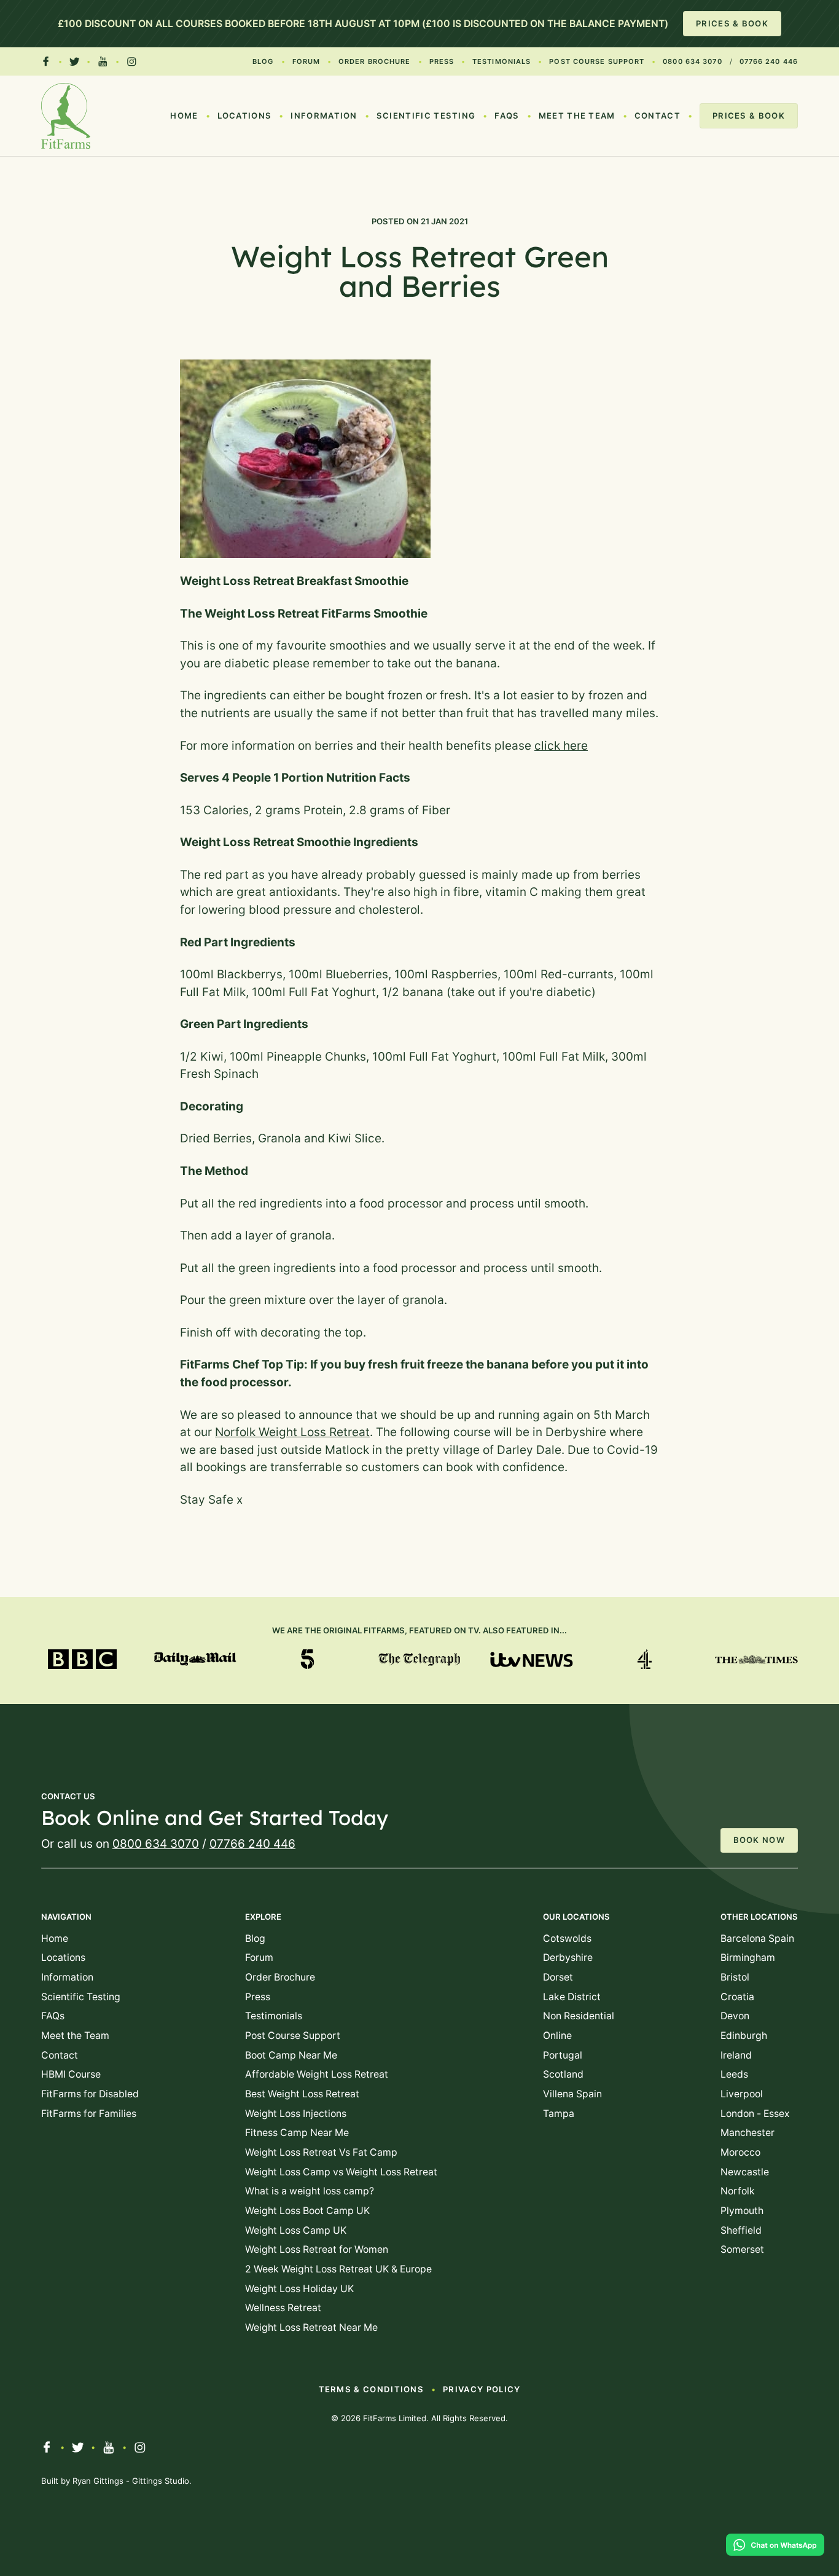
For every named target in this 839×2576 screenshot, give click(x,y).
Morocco (740, 2152)
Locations (245, 116)
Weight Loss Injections (296, 2114)
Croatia (737, 1997)
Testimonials (501, 61)
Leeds (734, 2074)
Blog (263, 61)
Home (184, 116)
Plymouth (742, 2211)
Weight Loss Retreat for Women (317, 2249)
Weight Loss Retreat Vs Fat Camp (321, 2152)
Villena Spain (572, 2094)
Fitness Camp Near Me (297, 2133)
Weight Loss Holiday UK (299, 2289)
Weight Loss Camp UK (296, 2230)
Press (442, 61)
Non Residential (579, 2016)
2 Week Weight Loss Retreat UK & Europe (338, 2269)
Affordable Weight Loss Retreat (317, 2074)
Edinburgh (744, 2036)
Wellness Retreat (283, 2308)
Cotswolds (567, 1938)
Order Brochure (374, 61)
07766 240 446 (769, 61)
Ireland (736, 2055)
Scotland (563, 2074)
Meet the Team (577, 116)
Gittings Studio (161, 2481)
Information (324, 116)
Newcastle (745, 2172)
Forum (306, 61)
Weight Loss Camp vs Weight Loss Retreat (341, 2172)
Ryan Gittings (98, 2481)
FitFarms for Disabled (90, 2094)
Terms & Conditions (372, 2389)
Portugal (563, 2055)
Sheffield (741, 2230)
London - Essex (755, 2114)
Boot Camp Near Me (291, 2055)
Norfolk (738, 2191)
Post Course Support (597, 61)
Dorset (558, 1977)
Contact (658, 116)
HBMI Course (71, 2074)
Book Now (759, 1840)
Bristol (735, 1977)
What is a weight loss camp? (310, 2191)
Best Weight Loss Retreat (302, 2094)
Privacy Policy (482, 2389)
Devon (735, 2016)
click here (561, 746)
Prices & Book (732, 23)
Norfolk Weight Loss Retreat (292, 1432)
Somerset (742, 2249)
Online (557, 2036)
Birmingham (748, 1958)
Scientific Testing (426, 116)
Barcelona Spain (757, 1938)
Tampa (559, 2114)
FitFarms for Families (89, 2114)
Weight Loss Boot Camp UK (307, 2211)
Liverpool (742, 2094)
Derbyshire (568, 1958)
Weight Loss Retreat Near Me (311, 2327)
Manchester (747, 2133)
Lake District (572, 1997)
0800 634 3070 (692, 61)
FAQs (507, 116)
